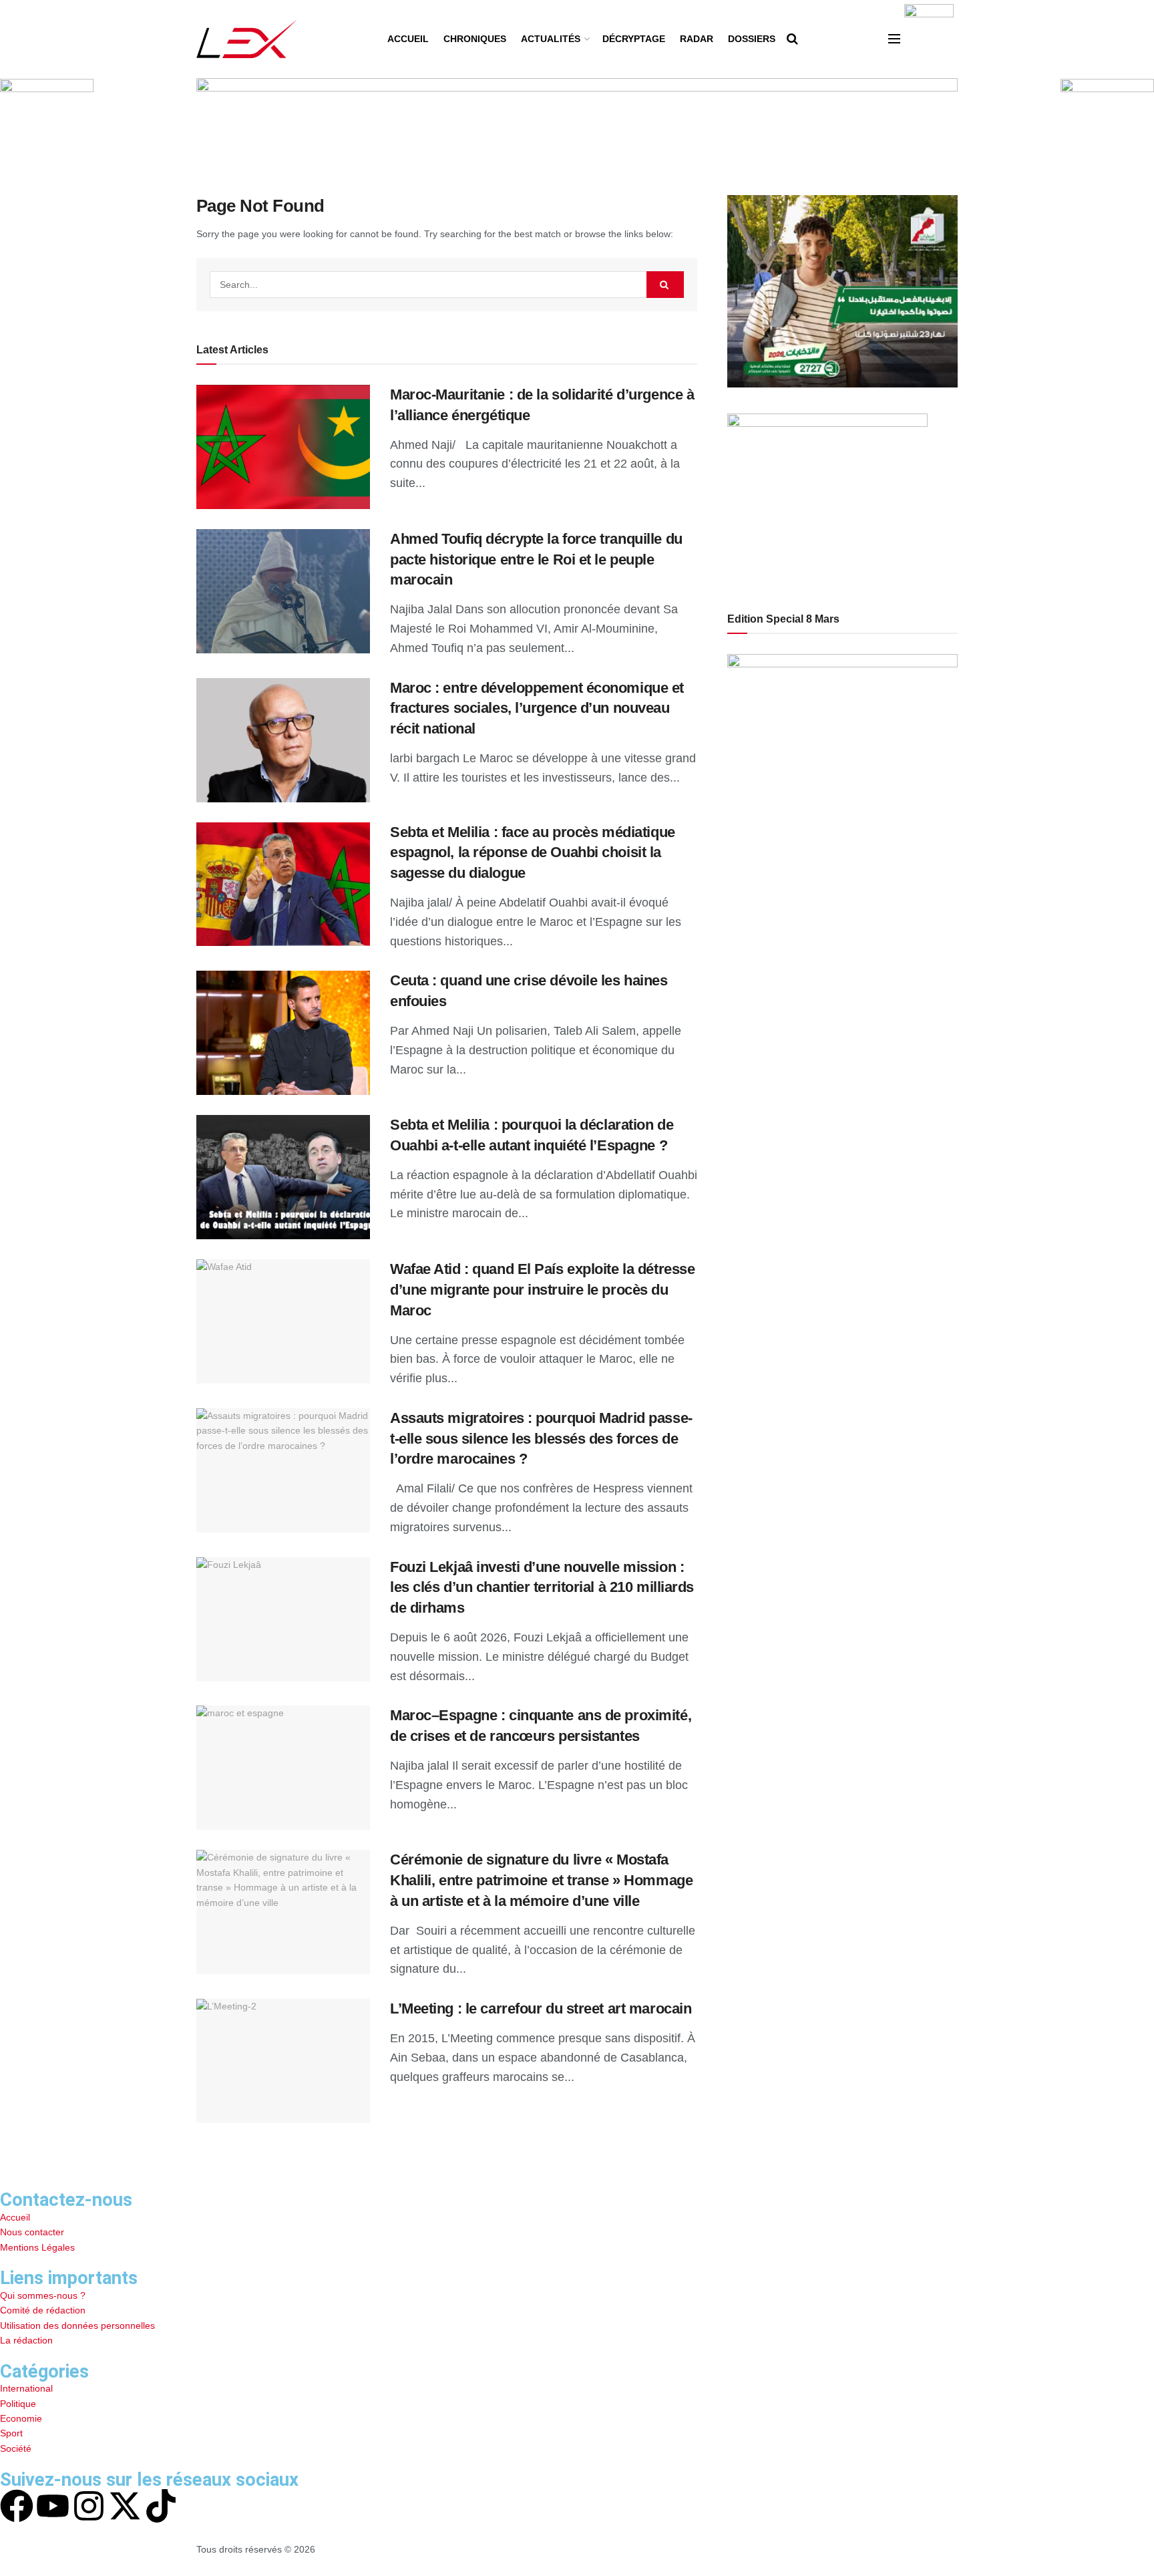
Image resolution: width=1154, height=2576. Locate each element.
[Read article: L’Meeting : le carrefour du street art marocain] (283, 2061)
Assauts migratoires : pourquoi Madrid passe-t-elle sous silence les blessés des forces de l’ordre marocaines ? (541, 1439)
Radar (697, 39)
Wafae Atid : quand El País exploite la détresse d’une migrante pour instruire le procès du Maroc (542, 1290)
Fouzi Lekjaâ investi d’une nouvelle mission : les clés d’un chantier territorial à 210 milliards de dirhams (542, 1588)
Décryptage (634, 39)
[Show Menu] (894, 39)
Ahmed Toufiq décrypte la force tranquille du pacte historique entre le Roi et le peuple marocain (536, 559)
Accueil (408, 39)
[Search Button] (792, 39)
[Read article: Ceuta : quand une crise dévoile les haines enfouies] (283, 1033)
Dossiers (752, 39)
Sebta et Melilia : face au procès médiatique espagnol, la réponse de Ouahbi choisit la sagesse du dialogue (533, 853)
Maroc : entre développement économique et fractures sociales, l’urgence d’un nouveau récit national (537, 708)
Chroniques (475, 39)
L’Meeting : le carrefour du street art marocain (541, 2008)
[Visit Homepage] (247, 39)
